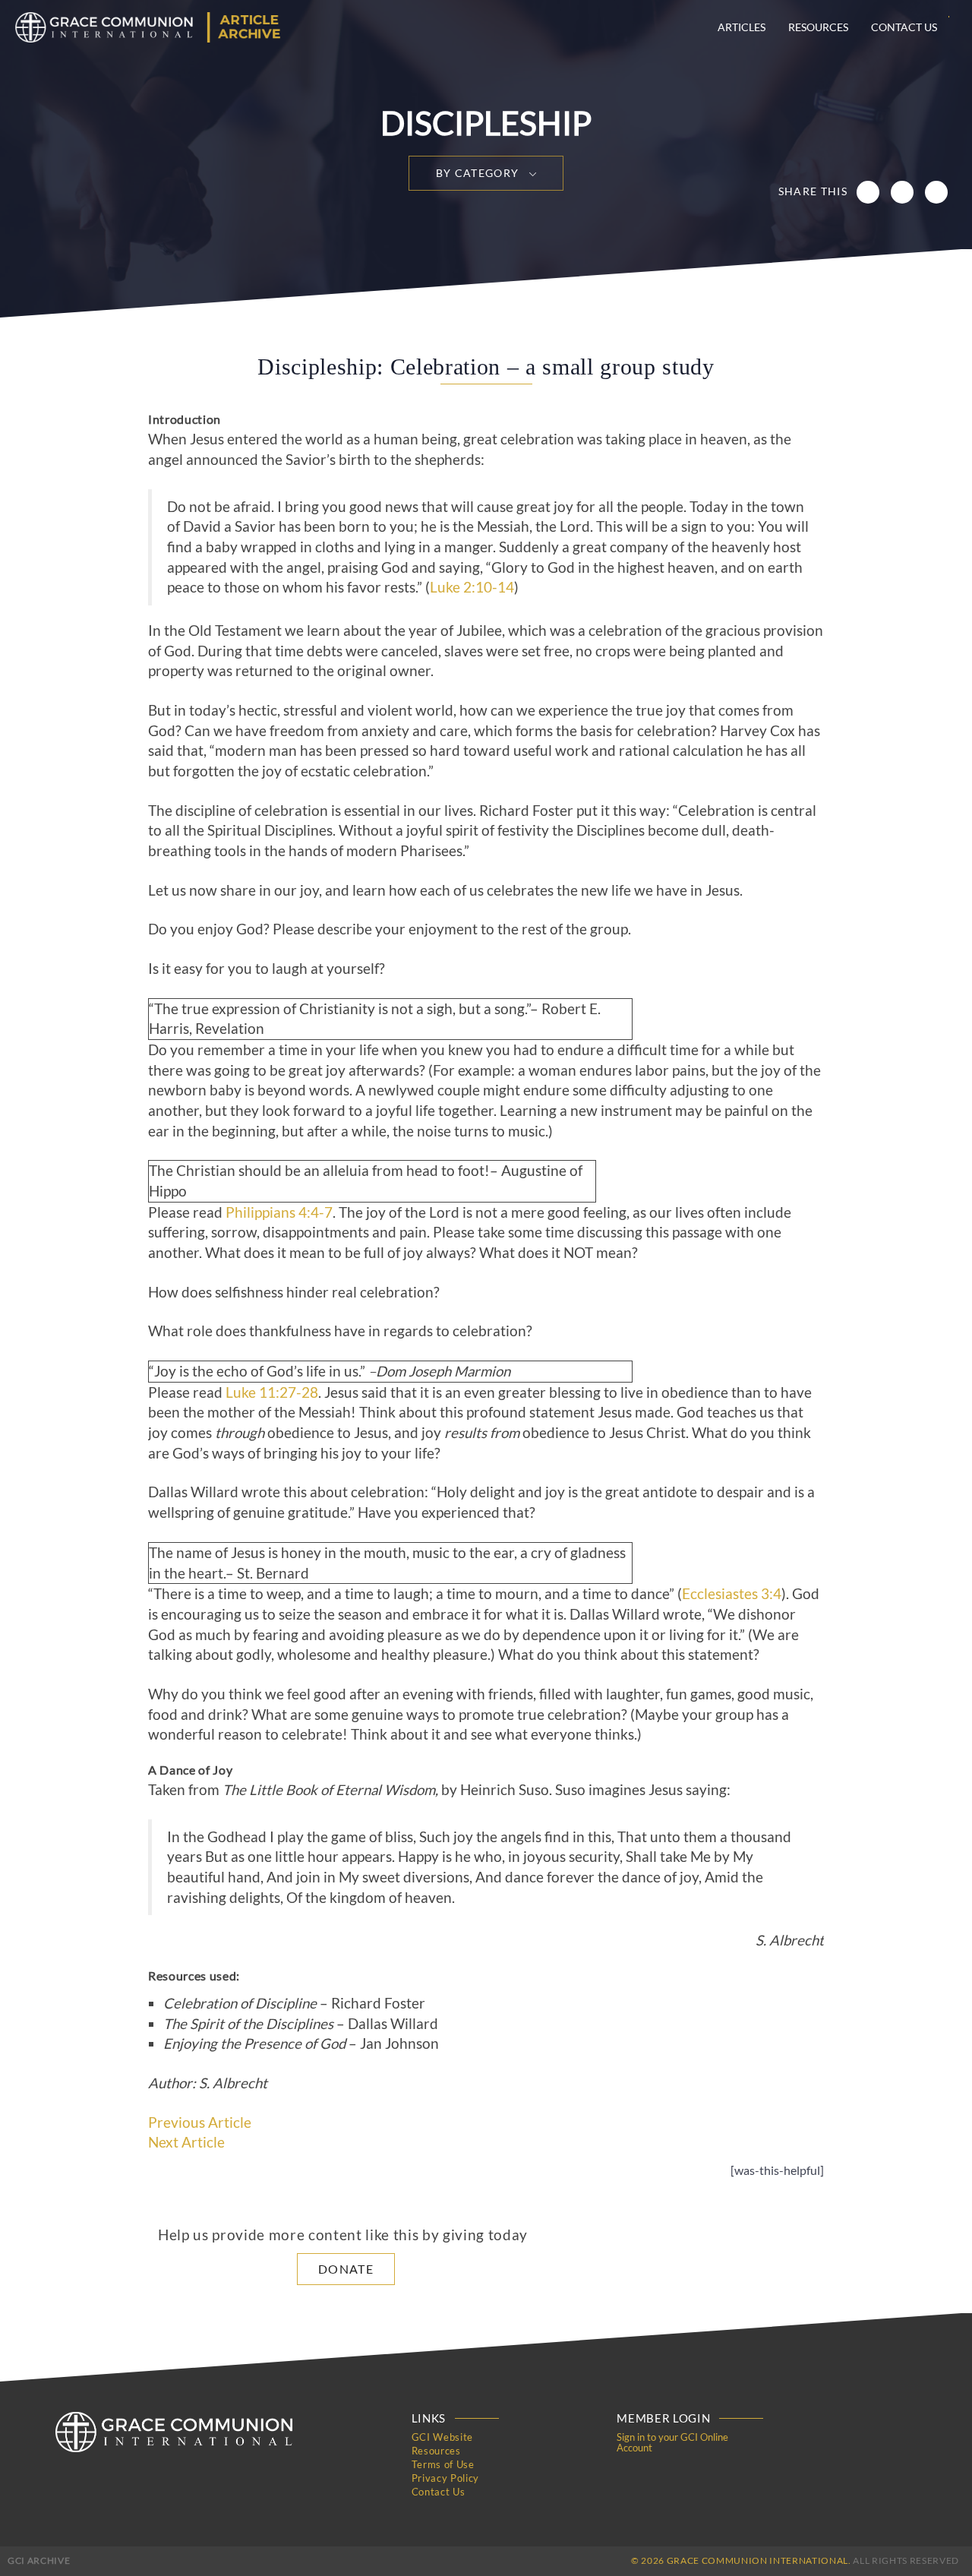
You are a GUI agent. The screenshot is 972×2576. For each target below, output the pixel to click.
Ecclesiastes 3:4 (732, 1594)
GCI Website (442, 2437)
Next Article (186, 2142)
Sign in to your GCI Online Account (672, 2442)
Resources (818, 27)
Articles (742, 27)
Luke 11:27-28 (272, 1392)
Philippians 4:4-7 (279, 1212)
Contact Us (904, 27)
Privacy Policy (445, 2478)
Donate (346, 2269)
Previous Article (200, 2122)
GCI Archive (39, 2560)
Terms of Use (443, 2464)
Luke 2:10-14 (472, 587)
